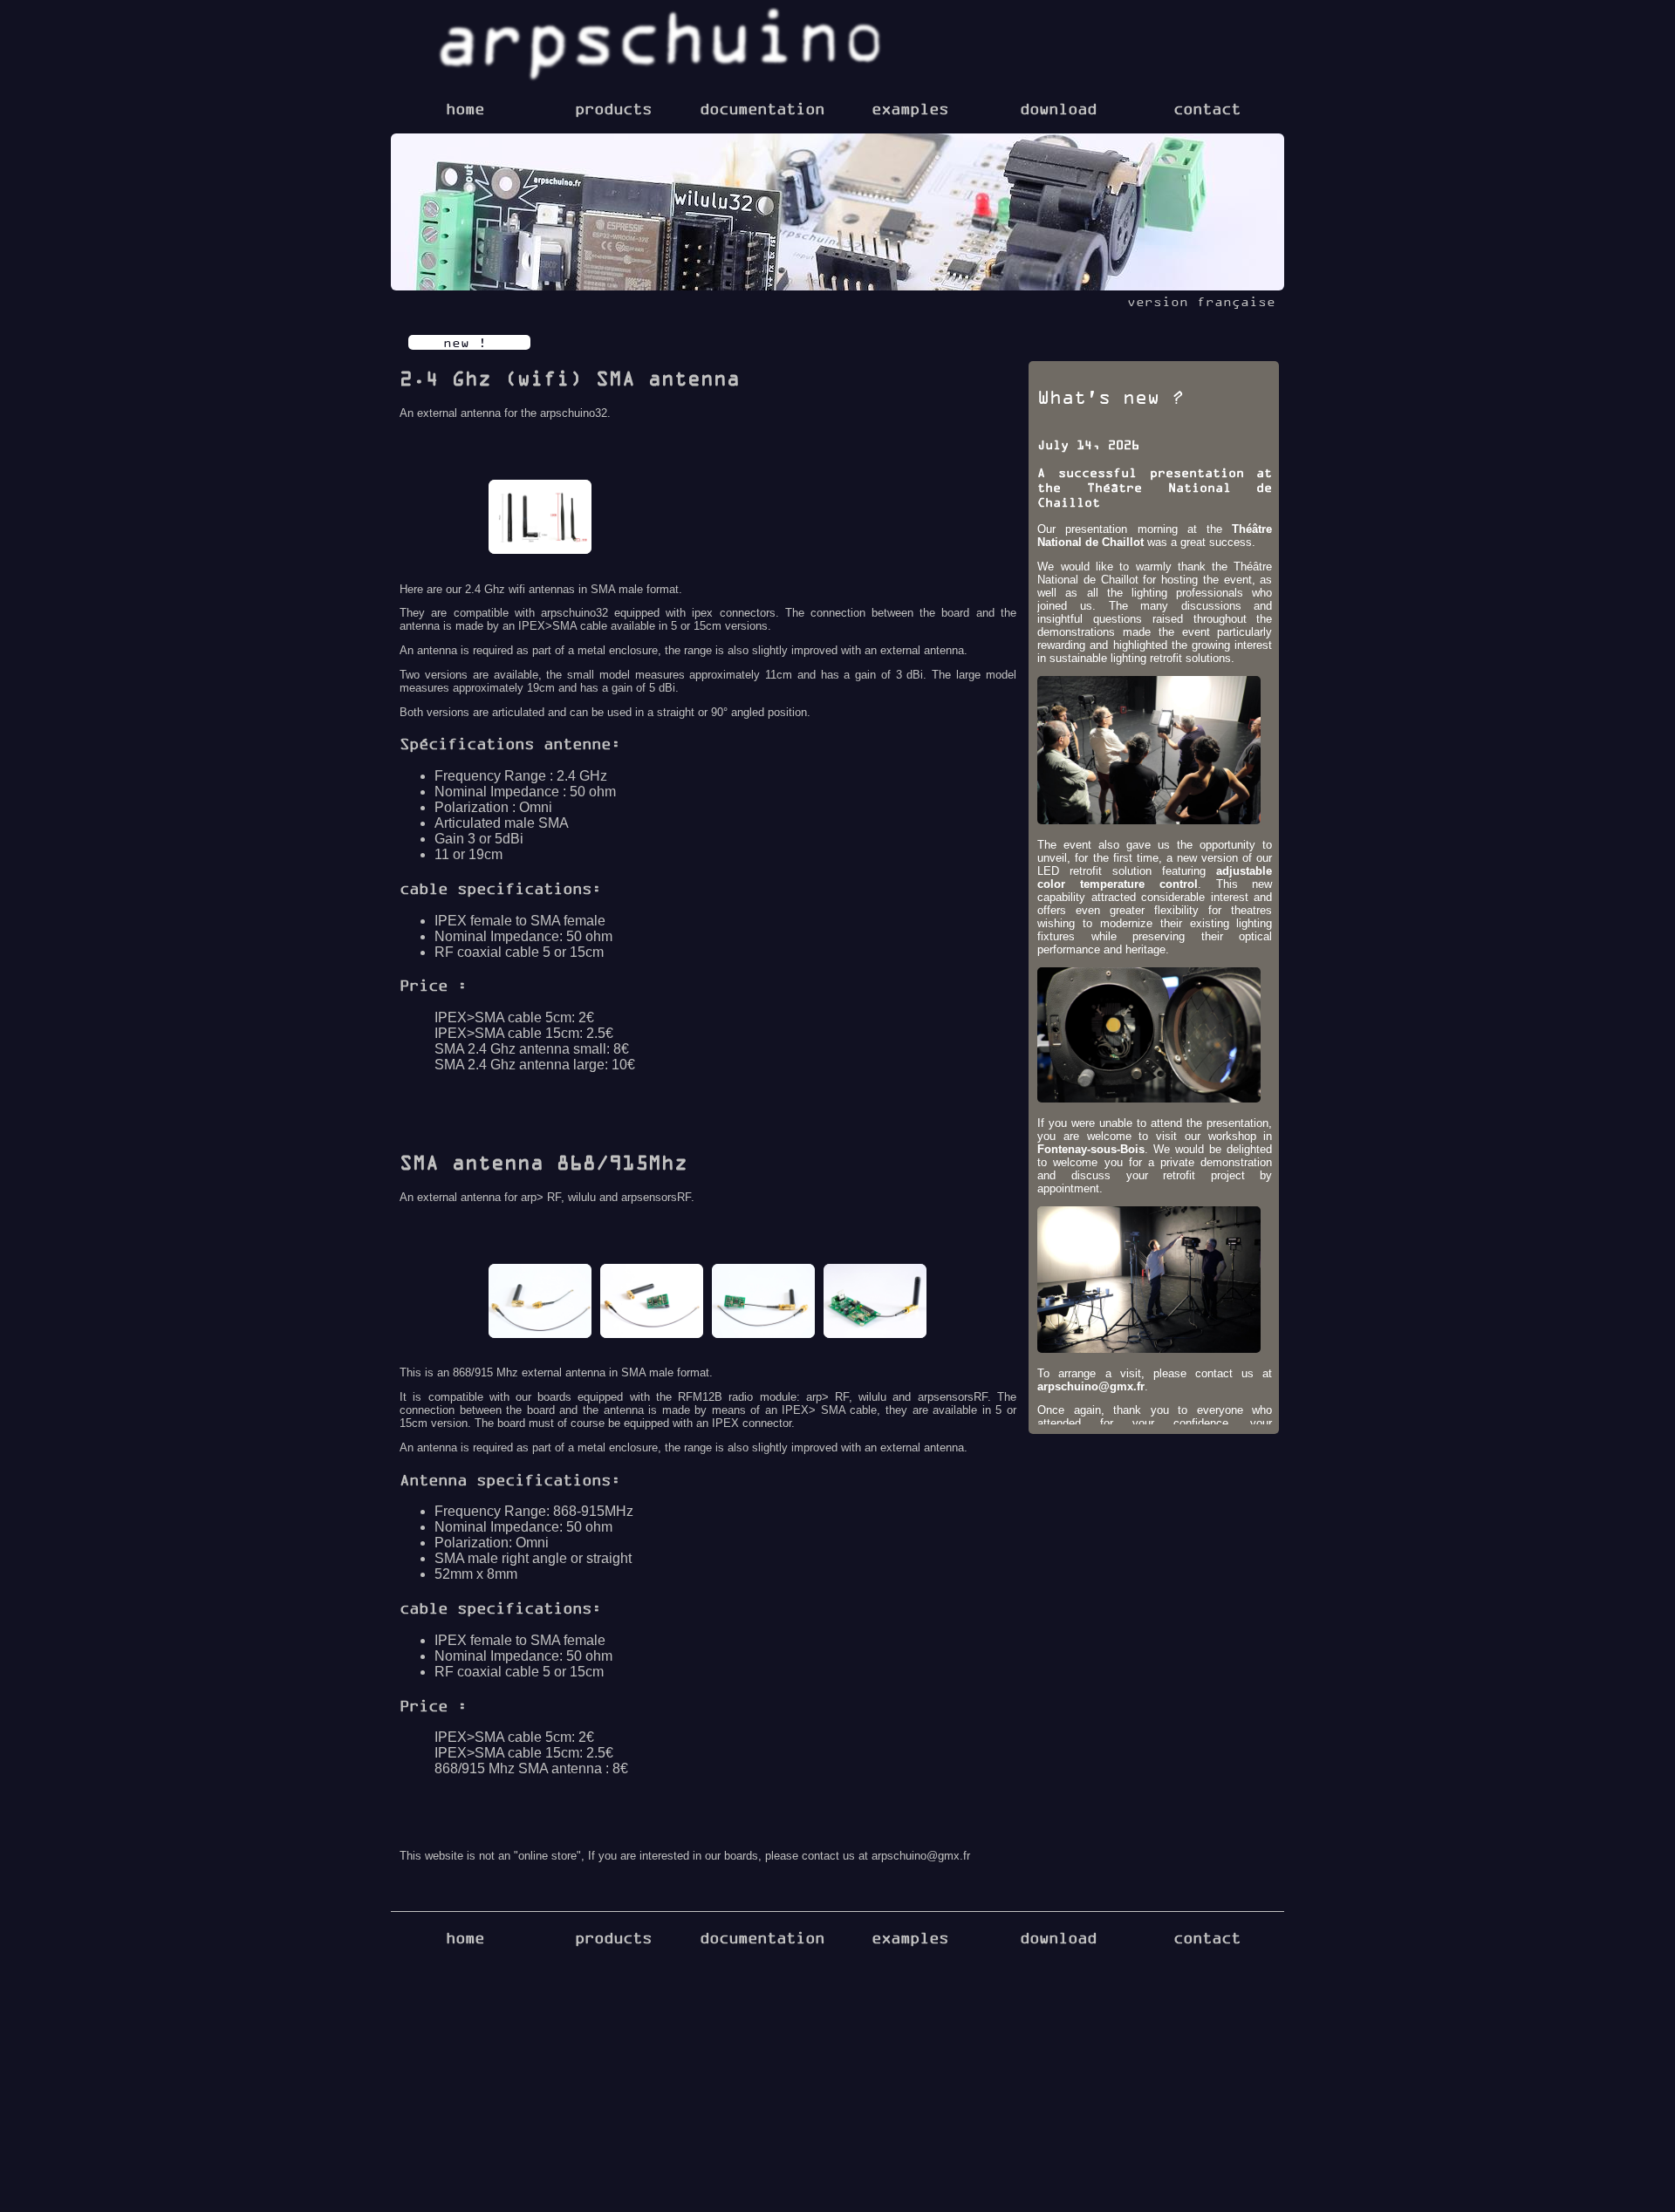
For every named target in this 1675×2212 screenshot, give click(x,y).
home (465, 108)
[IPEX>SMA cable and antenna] (540, 1303)
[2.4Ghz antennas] (540, 519)
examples (910, 108)
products (613, 108)
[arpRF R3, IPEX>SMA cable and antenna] (652, 1303)
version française (1201, 301)
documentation (762, 108)
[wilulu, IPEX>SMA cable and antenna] (875, 1303)
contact (1207, 108)
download (1058, 108)
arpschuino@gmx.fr (1091, 1386)
